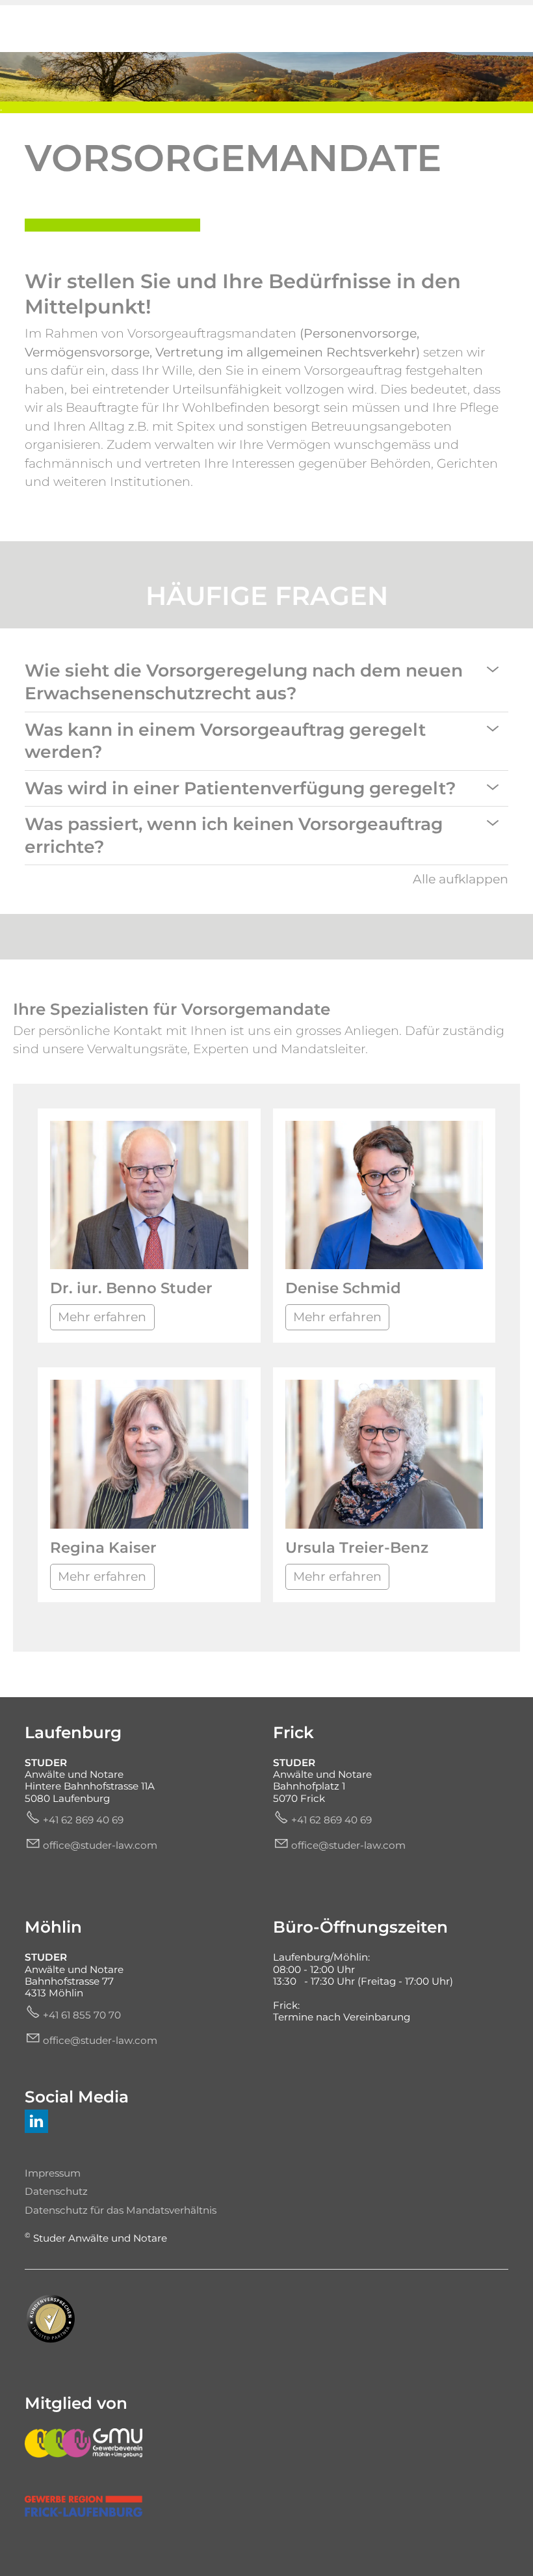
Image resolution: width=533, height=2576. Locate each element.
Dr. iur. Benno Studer (131, 1288)
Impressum (53, 2173)
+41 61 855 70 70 (82, 2015)
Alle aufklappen (461, 879)
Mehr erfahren (102, 1317)
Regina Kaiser (103, 1548)
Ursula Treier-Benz (357, 1548)
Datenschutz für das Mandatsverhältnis (121, 2210)
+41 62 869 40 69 (83, 1820)
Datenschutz (56, 2191)
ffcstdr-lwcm (103, 1845)
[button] (493, 669)
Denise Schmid (343, 1288)
